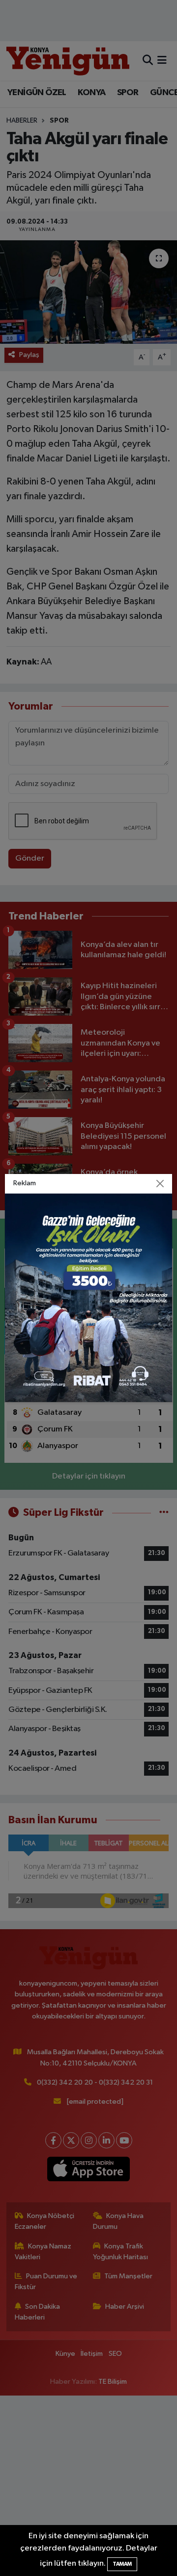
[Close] (160, 1184)
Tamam (122, 2564)
